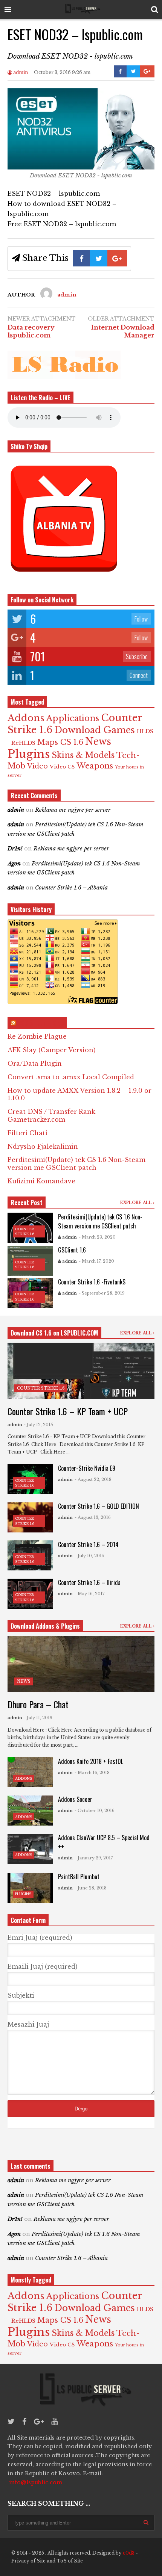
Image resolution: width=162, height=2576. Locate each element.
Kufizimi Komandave (41, 1181)
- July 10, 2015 (89, 1556)
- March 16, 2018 (92, 1773)
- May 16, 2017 (90, 1594)
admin (20, 72)
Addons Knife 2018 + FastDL (91, 1761)
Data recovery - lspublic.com (33, 331)
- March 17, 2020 (96, 1261)
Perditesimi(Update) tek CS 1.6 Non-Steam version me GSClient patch (76, 1164)
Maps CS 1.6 (60, 742)
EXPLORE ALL (137, 1203)
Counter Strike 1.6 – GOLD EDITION (99, 1506)
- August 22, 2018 (93, 1479)
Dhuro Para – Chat (38, 1704)
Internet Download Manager (123, 331)
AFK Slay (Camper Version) (52, 1050)
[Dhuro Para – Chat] (81, 1664)
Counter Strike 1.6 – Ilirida (89, 1582)
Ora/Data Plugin (35, 1063)
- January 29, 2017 (94, 1858)
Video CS (62, 767)
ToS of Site (70, 2561)
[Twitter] (11, 2422)
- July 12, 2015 (38, 1425)
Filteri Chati (28, 1133)
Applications (73, 718)
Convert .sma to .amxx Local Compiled (71, 1077)
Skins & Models (83, 755)
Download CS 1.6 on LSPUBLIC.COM (54, 1333)
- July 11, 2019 (38, 1718)
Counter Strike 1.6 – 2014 (88, 1544)
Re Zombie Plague (37, 1036)
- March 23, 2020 (97, 1237)
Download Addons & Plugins (45, 1626)
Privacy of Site (28, 2561)
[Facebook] (24, 2422)
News (98, 742)
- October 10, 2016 (95, 1811)
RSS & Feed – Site (40, 1023)
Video (37, 766)
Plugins (29, 754)
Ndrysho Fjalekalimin (43, 1147)
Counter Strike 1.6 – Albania (71, 888)
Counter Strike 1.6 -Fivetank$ (92, 1282)
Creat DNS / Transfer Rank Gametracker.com (51, 1116)
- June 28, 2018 (91, 1888)
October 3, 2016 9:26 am (62, 72)
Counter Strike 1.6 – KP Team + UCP (68, 1411)
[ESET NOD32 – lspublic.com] (81, 167)
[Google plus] (39, 2422)
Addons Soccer (75, 1799)
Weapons (95, 766)
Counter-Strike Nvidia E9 (87, 1468)
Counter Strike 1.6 (41, 1388)
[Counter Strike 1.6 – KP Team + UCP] (81, 1371)
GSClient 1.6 (72, 1250)
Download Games (95, 730)
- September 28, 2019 (102, 1293)
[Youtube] (54, 2422)
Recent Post (27, 1203)
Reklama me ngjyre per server (73, 810)
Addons (26, 718)
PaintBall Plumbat (79, 1877)
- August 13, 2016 (93, 1517)
